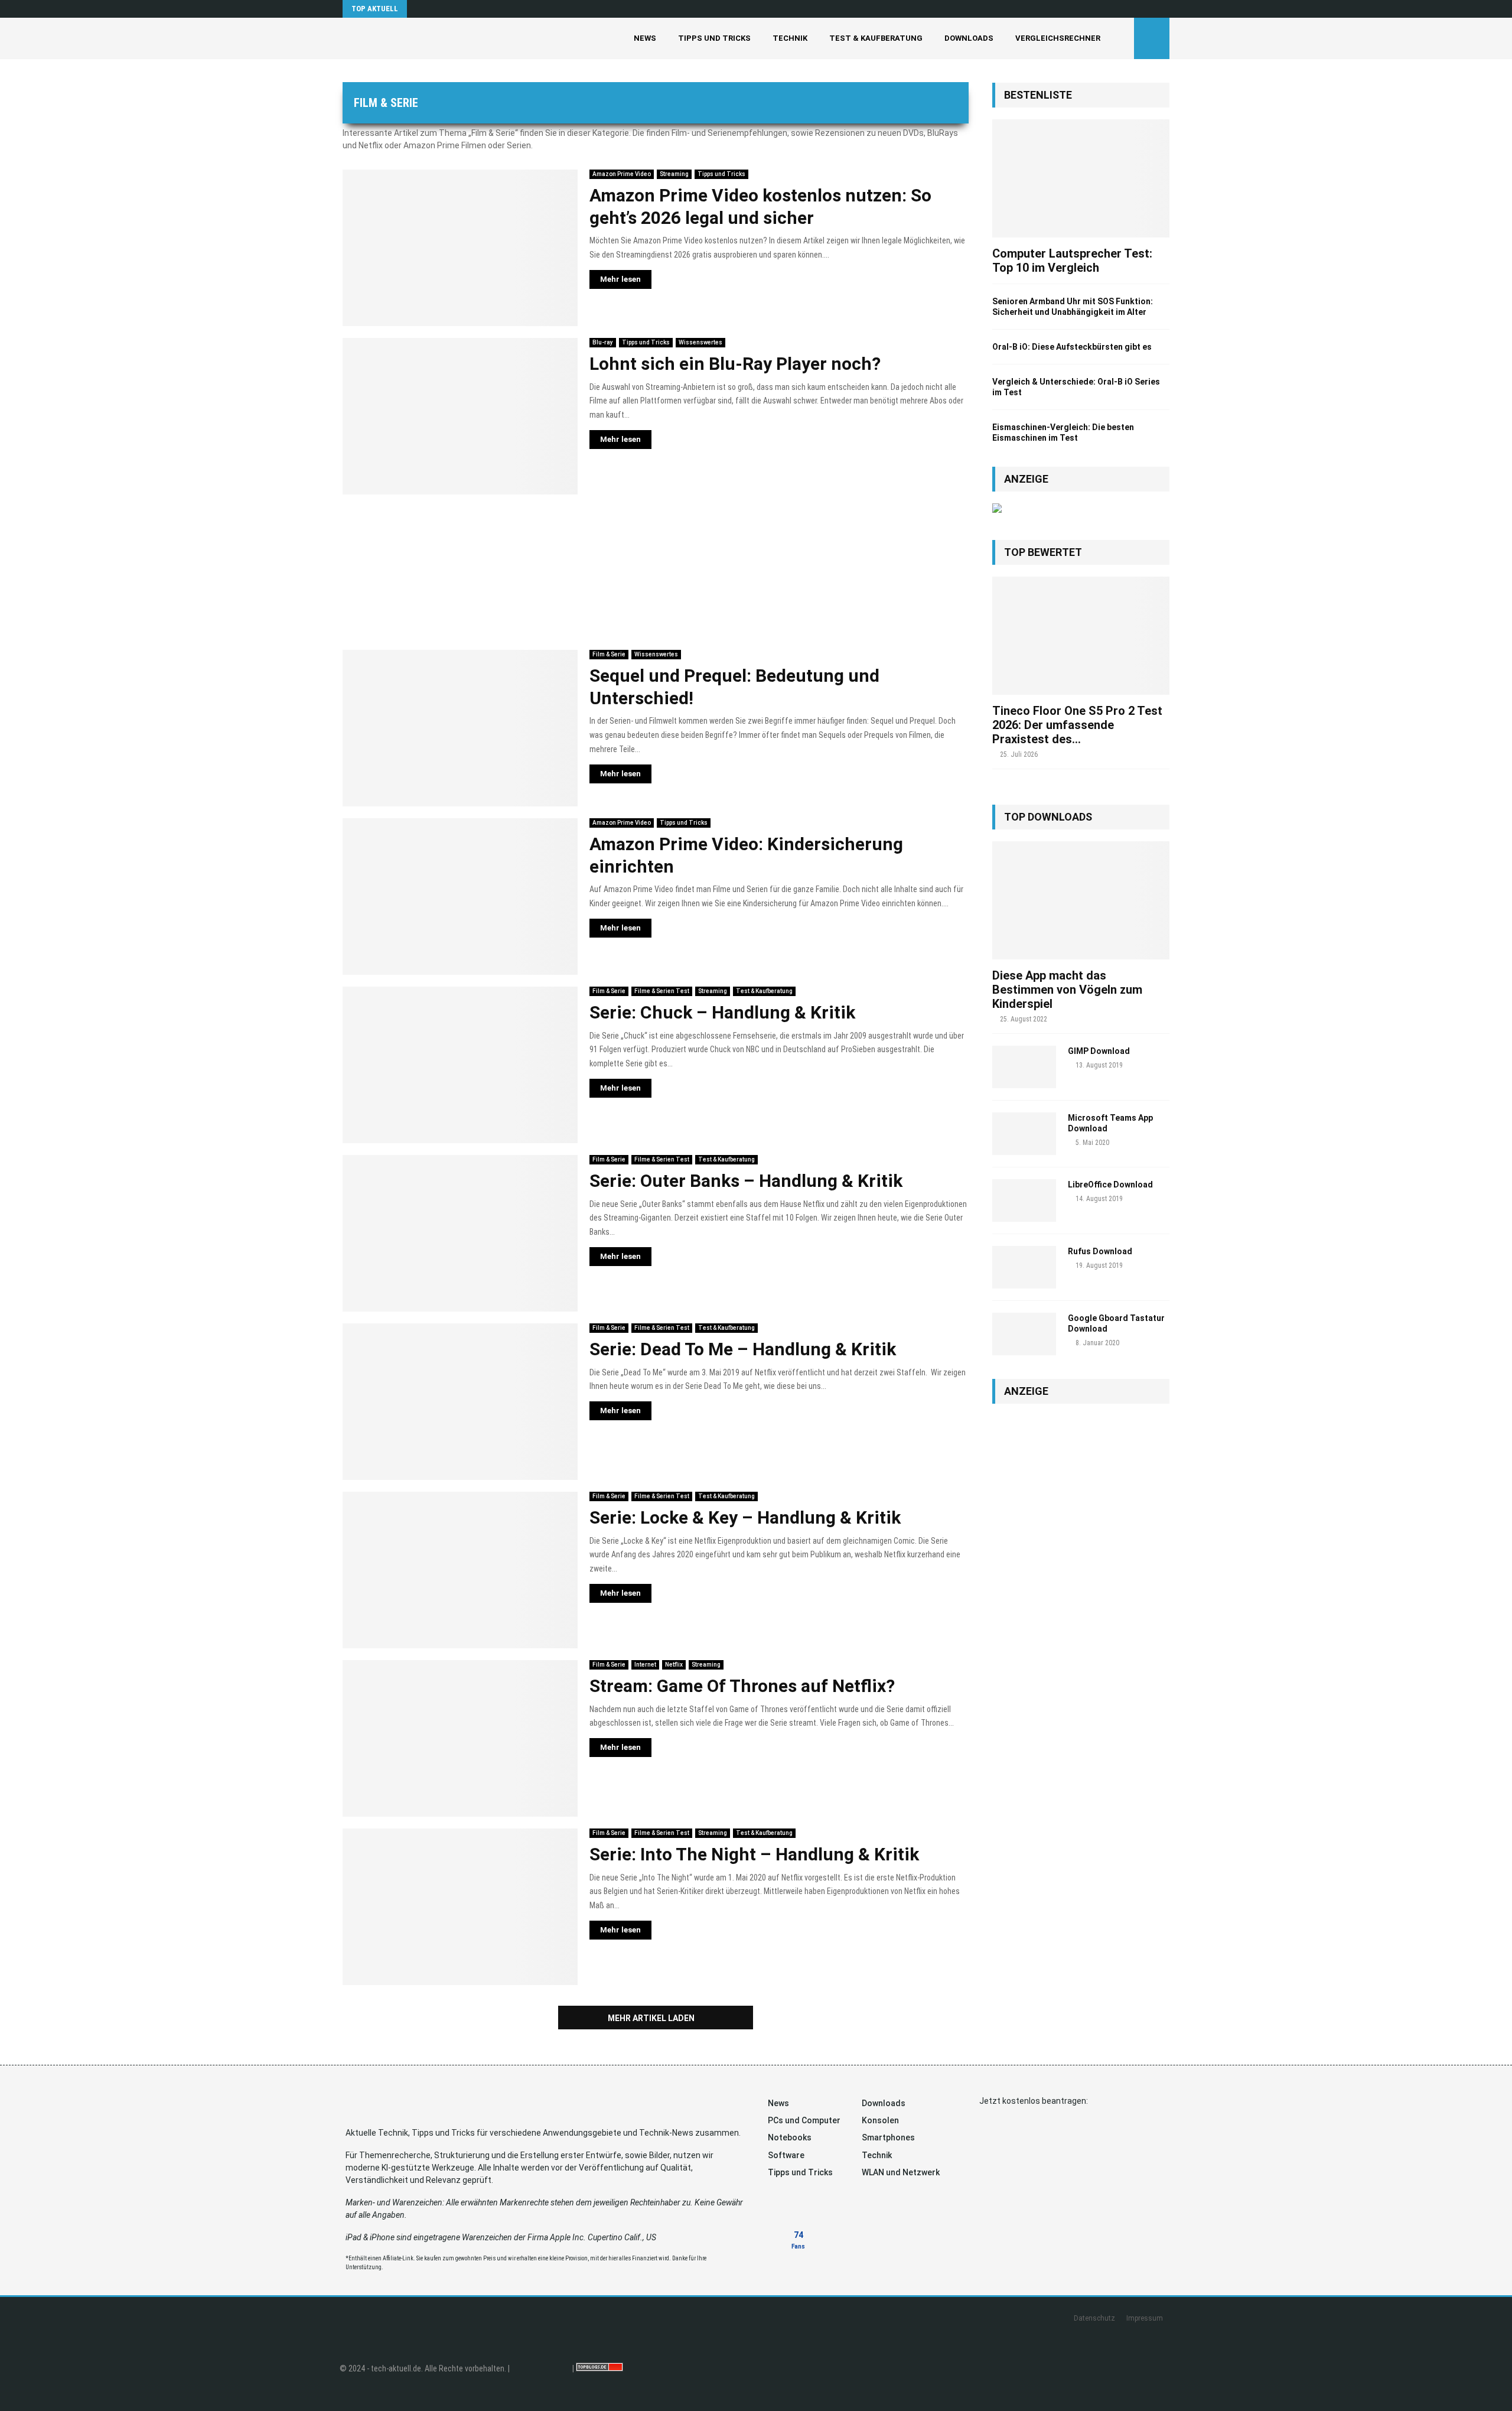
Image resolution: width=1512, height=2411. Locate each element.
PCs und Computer (804, 2120)
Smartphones (888, 2137)
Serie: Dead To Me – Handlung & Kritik (743, 1349)
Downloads (969, 38)
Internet (645, 1665)
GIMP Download (1099, 1051)
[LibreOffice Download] (1024, 1200)
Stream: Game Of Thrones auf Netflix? (742, 1686)
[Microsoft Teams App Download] (1024, 1134)
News (645, 38)
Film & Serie (609, 654)
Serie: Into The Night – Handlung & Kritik (754, 1854)
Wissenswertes (700, 342)
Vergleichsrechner (1058, 38)
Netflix (674, 1665)
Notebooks (790, 2137)
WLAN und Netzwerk (901, 2172)
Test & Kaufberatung (876, 38)
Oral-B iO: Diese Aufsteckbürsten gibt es (1072, 347)
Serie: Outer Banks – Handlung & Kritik (746, 1181)
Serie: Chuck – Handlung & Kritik (722, 1012)
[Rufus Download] (1024, 1267)
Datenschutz (1094, 2318)
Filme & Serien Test (662, 991)
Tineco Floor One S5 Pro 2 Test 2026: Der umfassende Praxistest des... (1077, 725)
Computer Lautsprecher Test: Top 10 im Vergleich (1072, 261)
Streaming (674, 174)
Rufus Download (1100, 1251)
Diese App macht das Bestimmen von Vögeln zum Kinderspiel (1067, 990)
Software (786, 2155)
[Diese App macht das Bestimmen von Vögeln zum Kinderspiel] (1081, 900)
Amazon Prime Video (622, 174)
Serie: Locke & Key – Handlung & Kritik (745, 1517)
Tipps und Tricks (714, 38)
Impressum (1145, 2318)
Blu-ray (603, 342)
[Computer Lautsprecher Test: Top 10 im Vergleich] (1081, 178)
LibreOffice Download (1110, 1185)
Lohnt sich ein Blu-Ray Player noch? (735, 364)
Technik (790, 38)
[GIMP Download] (1024, 1067)
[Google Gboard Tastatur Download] (1024, 1334)
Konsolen (880, 2120)
